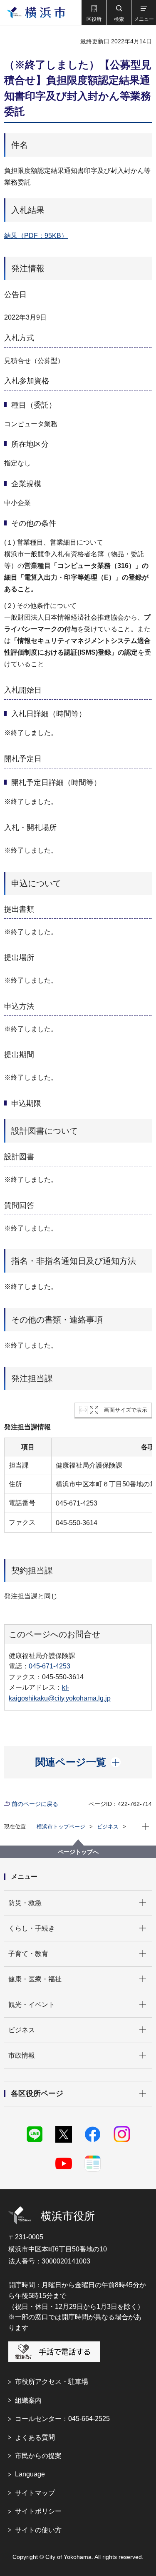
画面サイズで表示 (126, 1410)
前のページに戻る (35, 1804)
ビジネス (108, 1827)
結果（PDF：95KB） (36, 236)
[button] (94, 13)
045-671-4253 (50, 1666)
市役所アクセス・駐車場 (52, 2382)
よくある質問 (35, 2437)
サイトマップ (35, 2493)
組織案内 (28, 2400)
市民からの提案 (38, 2456)
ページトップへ (78, 1852)
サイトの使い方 (38, 2530)
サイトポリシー (38, 2511)
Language (30, 2474)
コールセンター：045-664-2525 (62, 2419)
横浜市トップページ (61, 1827)
